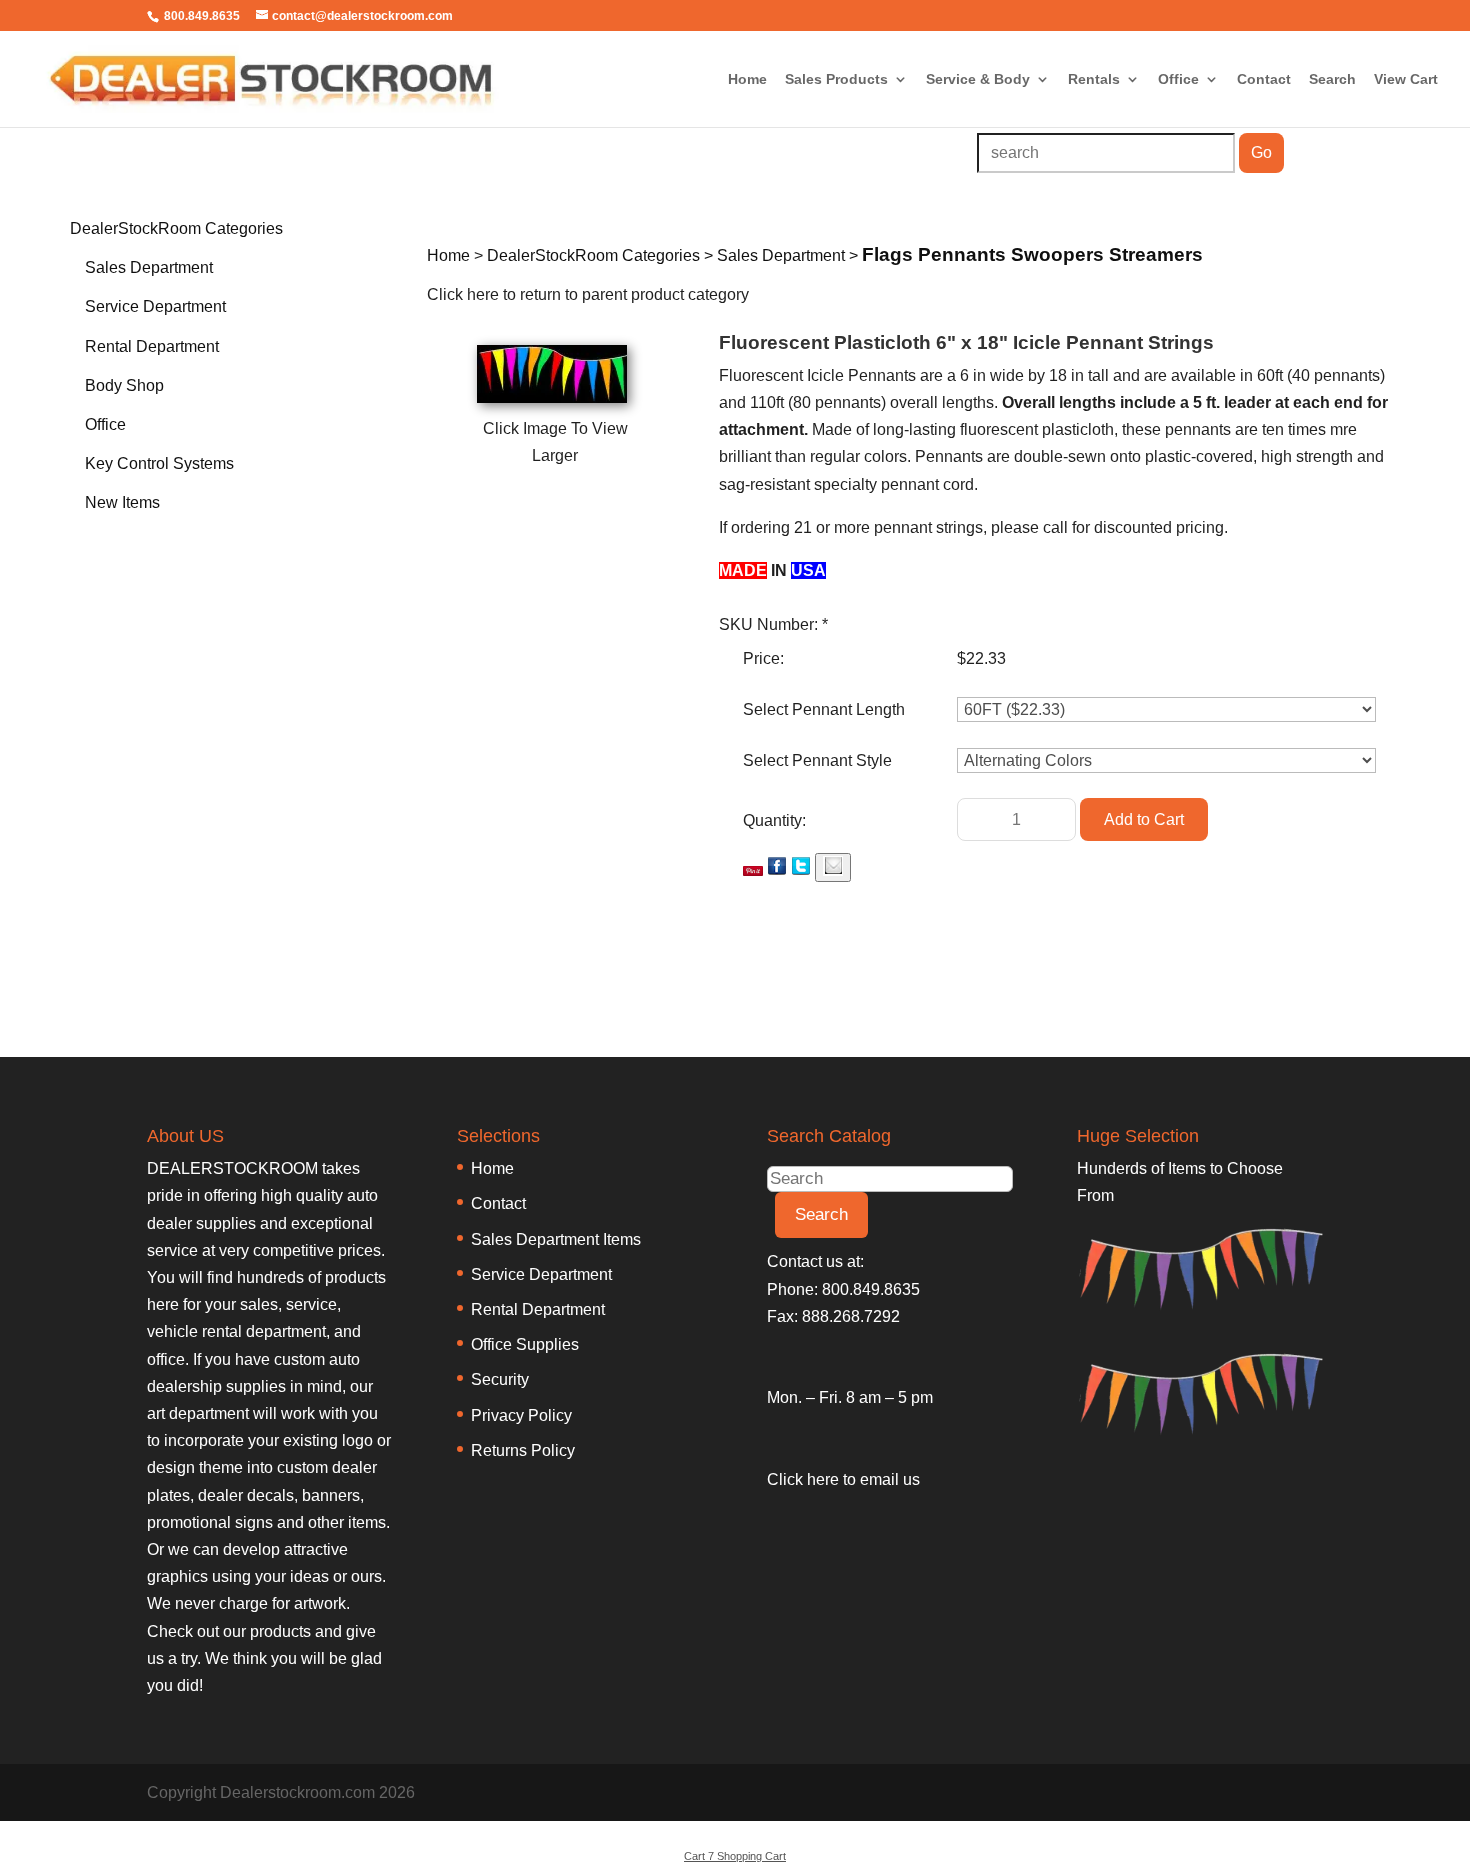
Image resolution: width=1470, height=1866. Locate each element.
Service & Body (978, 79)
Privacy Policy (521, 1415)
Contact (1264, 79)
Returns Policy (523, 1450)
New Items (122, 502)
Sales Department (149, 267)
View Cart (1406, 79)
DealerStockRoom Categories (176, 228)
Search (1332, 79)
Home (747, 79)
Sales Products (836, 79)
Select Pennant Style (817, 760)
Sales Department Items (556, 1239)
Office (1178, 79)
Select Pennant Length (824, 709)
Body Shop (124, 385)
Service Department (155, 306)
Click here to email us (843, 1479)
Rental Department (152, 346)
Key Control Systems (159, 463)
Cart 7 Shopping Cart (735, 1856)
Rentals (1094, 79)
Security (500, 1379)
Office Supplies (525, 1344)
